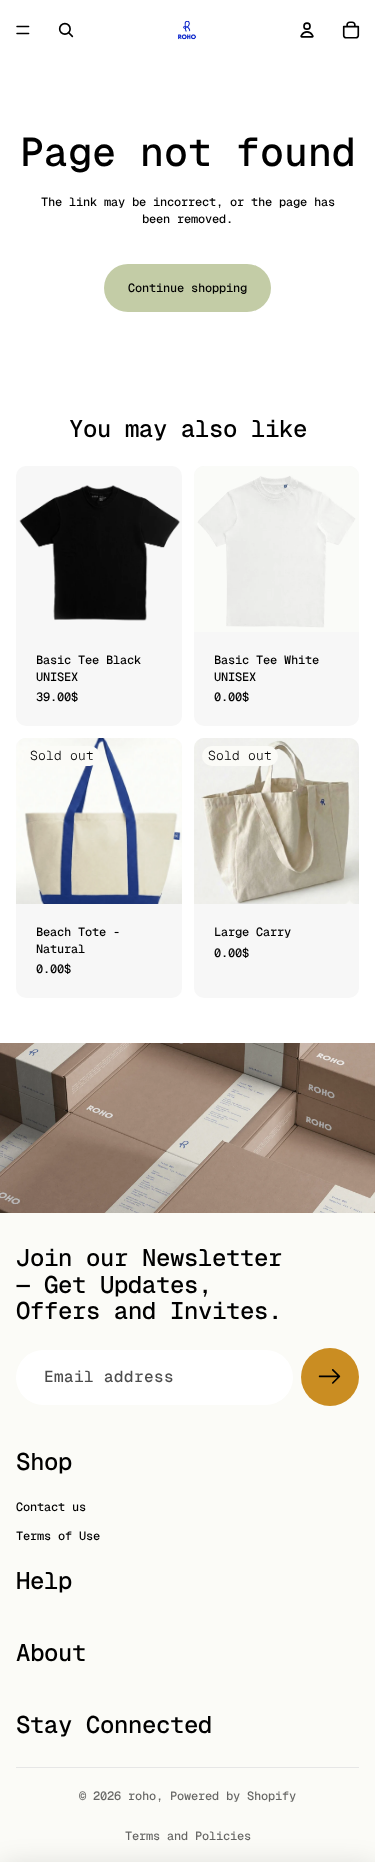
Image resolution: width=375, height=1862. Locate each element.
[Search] (66, 30)
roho (142, 1796)
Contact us (51, 1507)
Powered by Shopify (233, 1796)
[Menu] (23, 30)
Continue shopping (187, 288)
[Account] (307, 30)
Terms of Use (58, 1536)
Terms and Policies (188, 1836)
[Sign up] (330, 1377)
